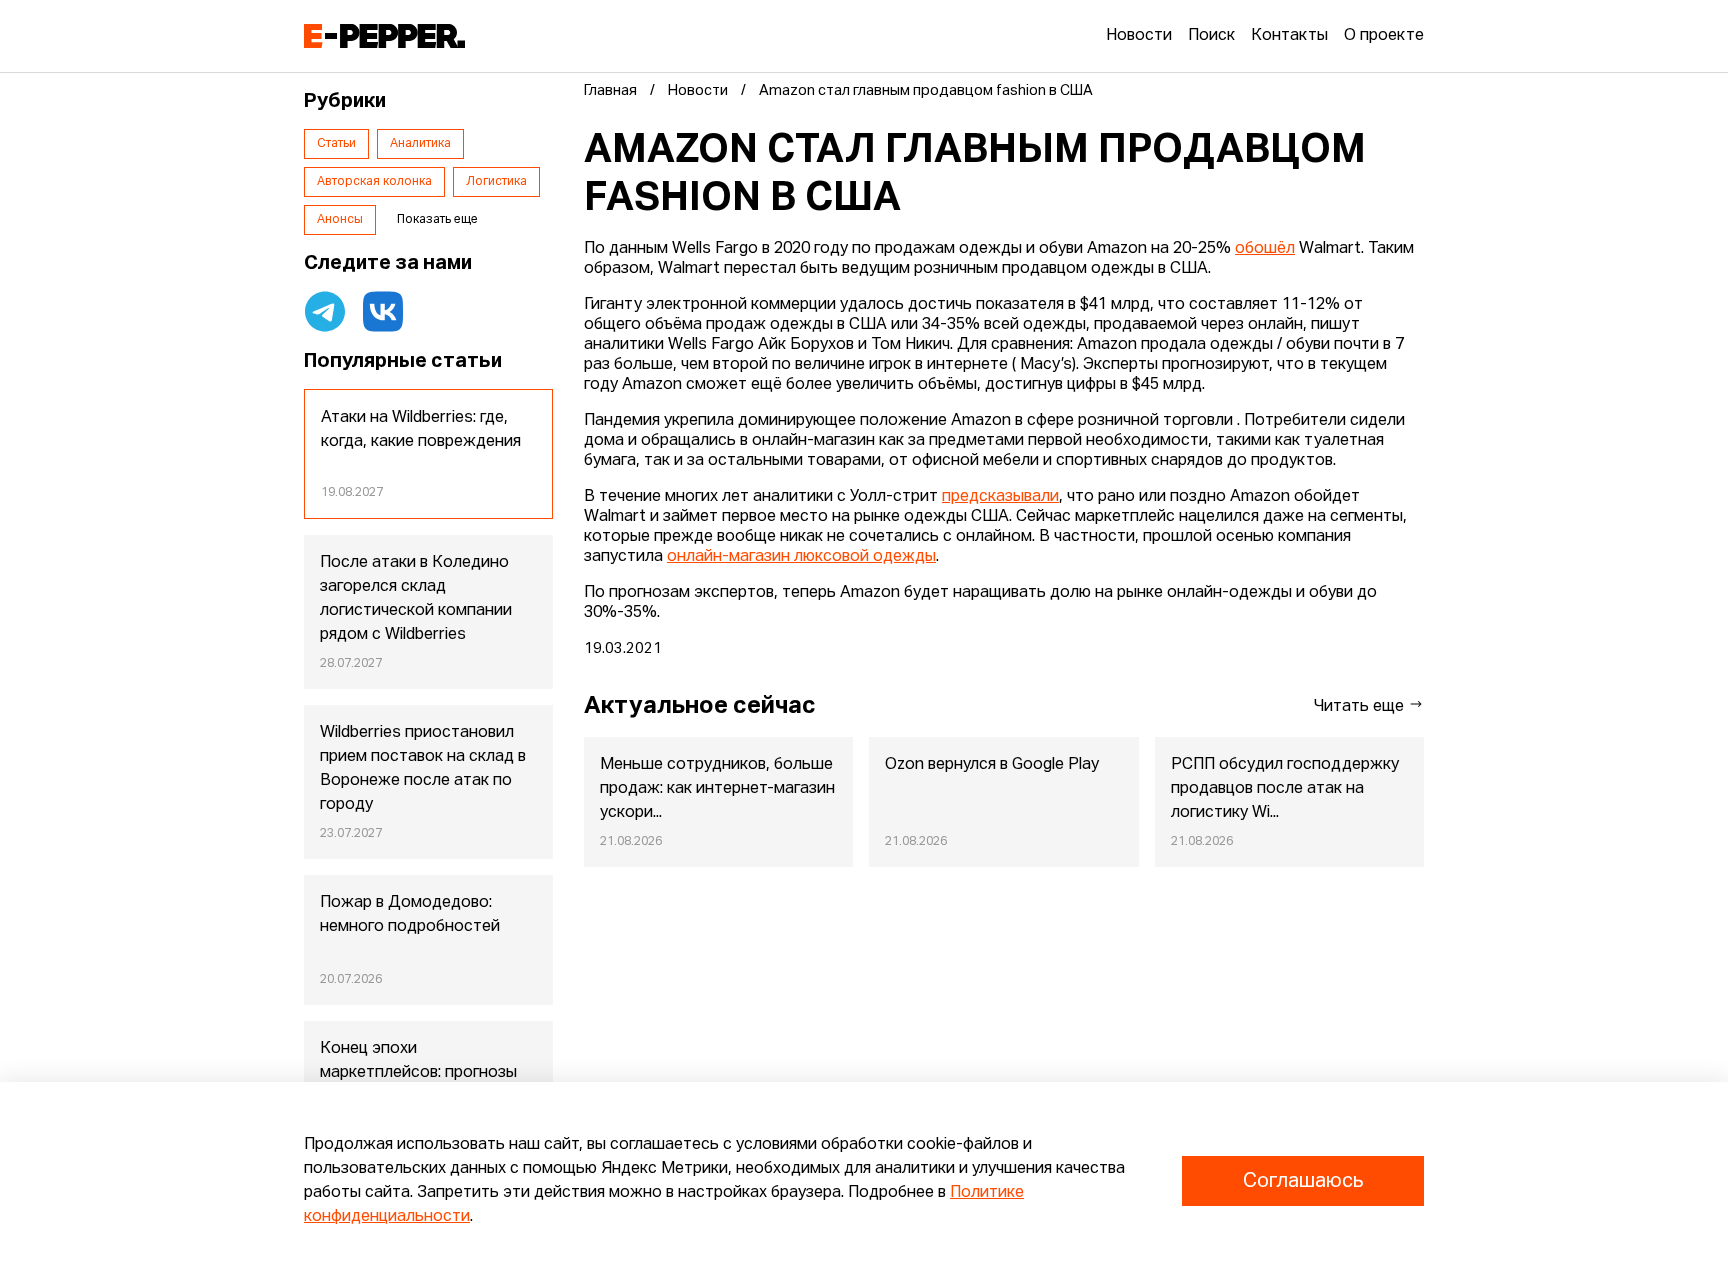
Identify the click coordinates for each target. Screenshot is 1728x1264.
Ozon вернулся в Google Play (992, 765)
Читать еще (1361, 707)
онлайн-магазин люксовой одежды (801, 557)
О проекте (1384, 36)
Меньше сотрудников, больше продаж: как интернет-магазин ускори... (717, 789)
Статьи (336, 144)
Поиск (1211, 36)
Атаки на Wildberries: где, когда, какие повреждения (421, 430)
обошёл (1265, 249)
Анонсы (340, 220)
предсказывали (1000, 497)
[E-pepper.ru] (384, 36)
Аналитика (420, 144)
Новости (1139, 36)
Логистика (496, 182)
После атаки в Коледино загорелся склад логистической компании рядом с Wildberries (416, 599)
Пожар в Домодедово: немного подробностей (410, 915)
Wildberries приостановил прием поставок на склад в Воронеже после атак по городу (423, 769)
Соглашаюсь (1303, 1181)
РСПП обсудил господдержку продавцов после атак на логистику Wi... (1285, 789)
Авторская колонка (374, 182)
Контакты (1289, 36)
